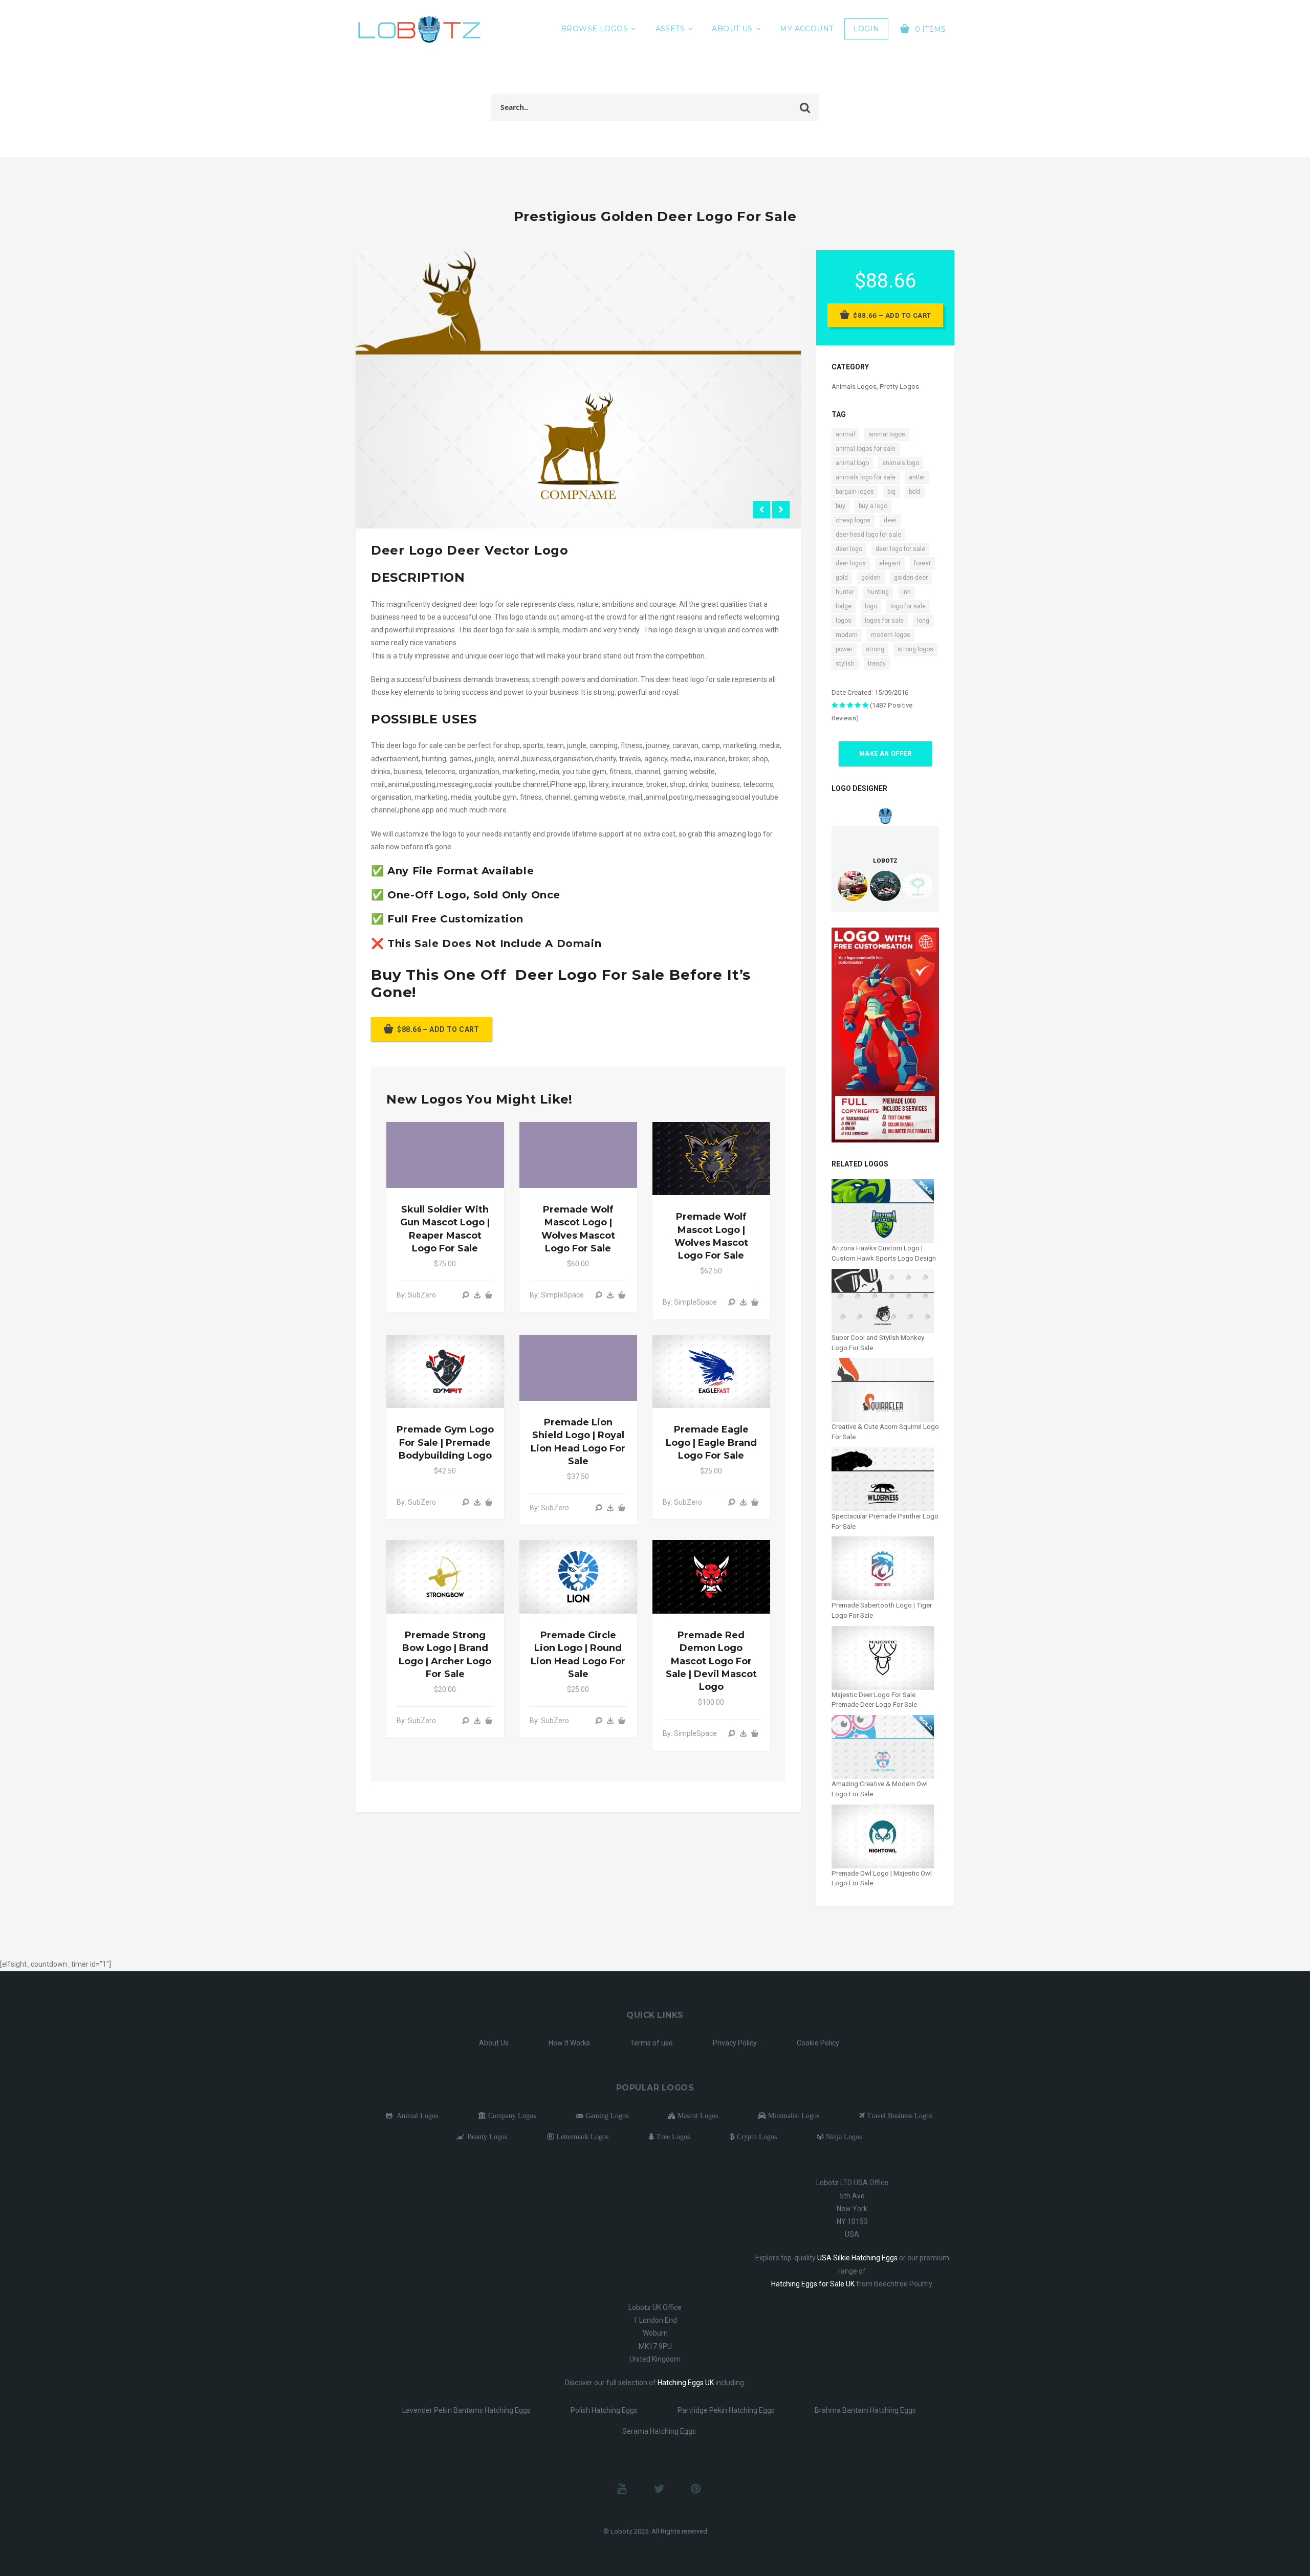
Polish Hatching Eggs (604, 2410)
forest (922, 563)
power (844, 649)
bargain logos (855, 492)
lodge (844, 606)
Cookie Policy (818, 2043)
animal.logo (852, 463)
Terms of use (651, 2043)
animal (845, 434)
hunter (845, 592)
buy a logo (873, 506)
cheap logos (853, 520)
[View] (466, 1295)
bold (915, 492)
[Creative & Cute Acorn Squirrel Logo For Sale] (883, 1389)
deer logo (849, 549)
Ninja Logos (843, 2137)
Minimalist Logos (793, 2116)
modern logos (891, 635)
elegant (890, 563)
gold (842, 578)
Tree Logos (672, 2137)
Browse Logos (594, 29)
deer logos (851, 563)
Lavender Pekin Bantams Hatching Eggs (466, 2410)
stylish (845, 664)
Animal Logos (415, 2116)
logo (871, 606)
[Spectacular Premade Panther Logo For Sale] (883, 1479)
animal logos (887, 434)
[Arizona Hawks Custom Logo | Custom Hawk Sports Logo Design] (883, 1211)
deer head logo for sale (868, 535)
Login (866, 29)
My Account (806, 29)
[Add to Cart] (489, 1295)
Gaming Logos (606, 2116)
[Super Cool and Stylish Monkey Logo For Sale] (883, 1300)
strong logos (915, 649)
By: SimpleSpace (557, 1295)
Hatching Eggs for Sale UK (813, 2284)
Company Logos (511, 2116)
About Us (732, 29)
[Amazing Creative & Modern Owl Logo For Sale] (883, 1746)
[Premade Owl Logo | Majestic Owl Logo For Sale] (883, 1836)
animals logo (901, 463)
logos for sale (884, 621)
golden (871, 578)
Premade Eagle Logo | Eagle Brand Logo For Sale (711, 1442)
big (891, 492)
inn (907, 592)
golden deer (911, 578)
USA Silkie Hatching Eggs (857, 2258)
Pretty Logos (899, 387)
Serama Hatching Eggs (659, 2431)
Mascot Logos (697, 2116)
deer (890, 520)
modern (847, 635)
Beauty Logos (486, 2137)
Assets (670, 29)
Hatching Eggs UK (686, 2383)
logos (844, 621)
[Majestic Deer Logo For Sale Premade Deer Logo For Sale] (883, 1657)
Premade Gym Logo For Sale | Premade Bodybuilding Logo (445, 1442)
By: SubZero (416, 1295)
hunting (878, 592)
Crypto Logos (756, 2137)
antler (917, 477)
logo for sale (908, 606)
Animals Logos (854, 387)
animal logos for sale (866, 449)
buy (840, 506)
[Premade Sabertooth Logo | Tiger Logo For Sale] (883, 1568)
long (923, 621)
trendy (877, 664)
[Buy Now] (477, 1295)
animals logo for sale (866, 477)
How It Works (569, 2043)
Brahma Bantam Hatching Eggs (865, 2410)
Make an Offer (885, 754)
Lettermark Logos (581, 2137)
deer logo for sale (900, 549)
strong (875, 649)
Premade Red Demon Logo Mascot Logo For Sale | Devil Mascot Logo (711, 1661)
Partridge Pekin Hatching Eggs (726, 2410)
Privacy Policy (735, 2043)
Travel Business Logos (899, 2116)
